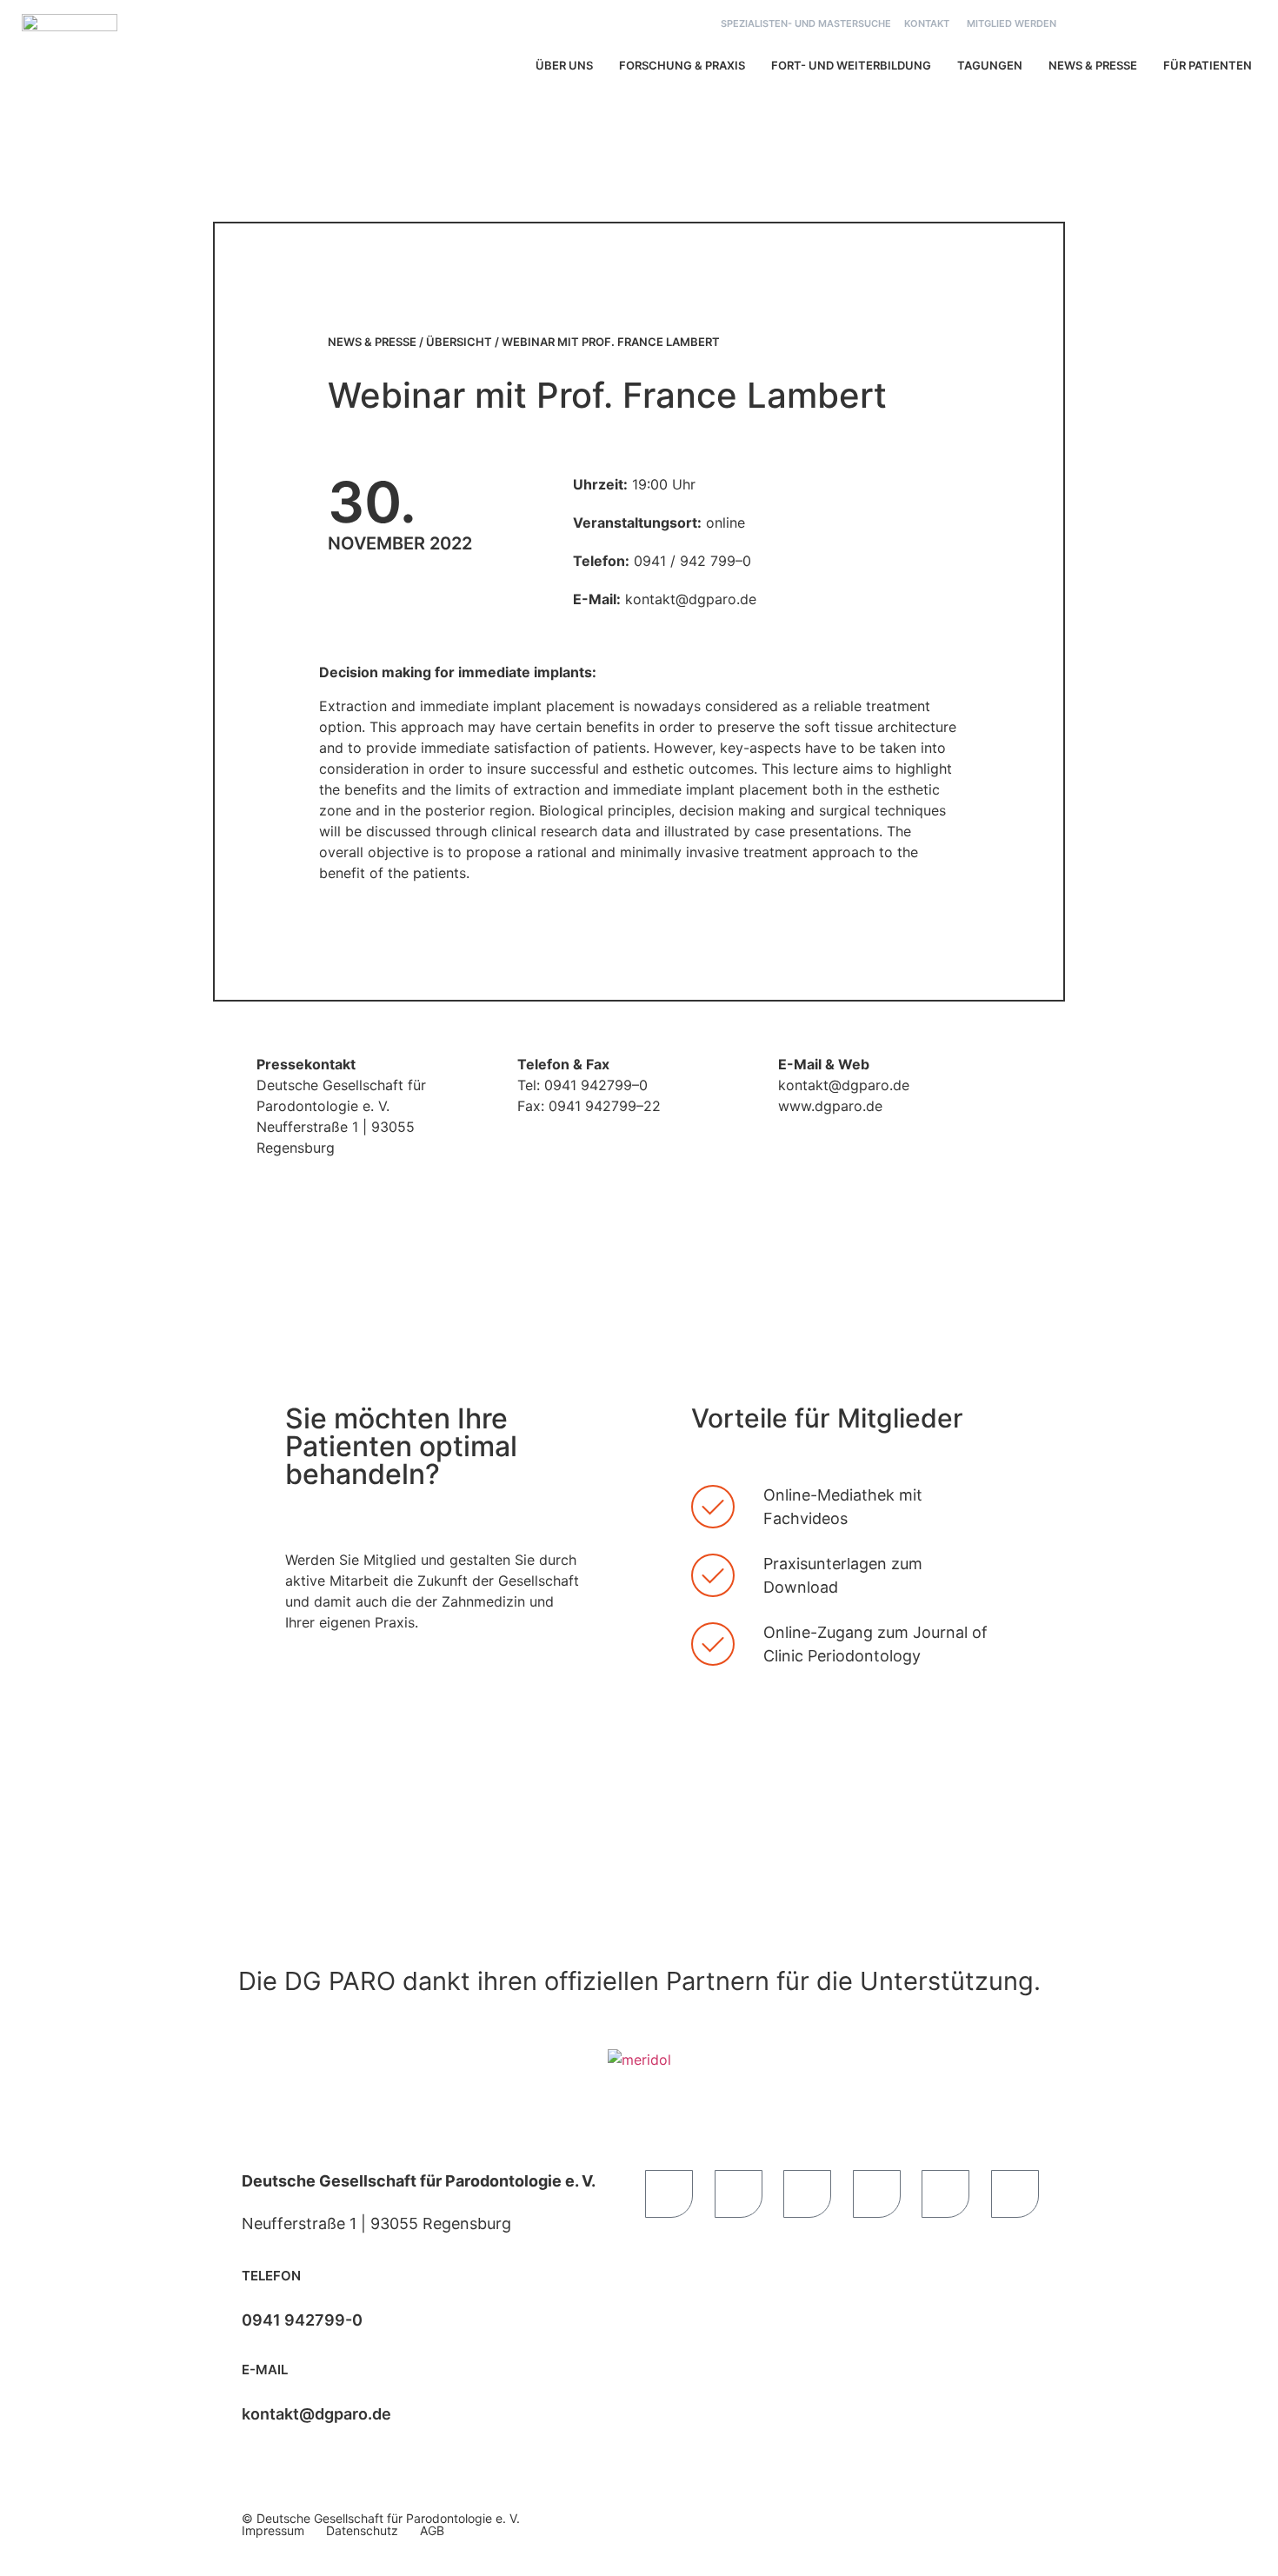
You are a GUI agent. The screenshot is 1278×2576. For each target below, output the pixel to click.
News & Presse (1093, 65)
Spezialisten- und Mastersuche (806, 23)
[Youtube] (739, 2194)
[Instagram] (1015, 2194)
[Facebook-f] (669, 2194)
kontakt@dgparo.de (316, 2414)
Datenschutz (362, 2530)
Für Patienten (1208, 65)
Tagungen (990, 65)
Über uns (564, 65)
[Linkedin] (945, 2194)
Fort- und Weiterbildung (851, 65)
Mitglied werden (1012, 23)
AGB (432, 2530)
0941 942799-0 (302, 2320)
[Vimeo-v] (807, 2194)
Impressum (273, 2530)
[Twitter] (877, 2194)
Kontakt (927, 23)
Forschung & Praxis (682, 65)
